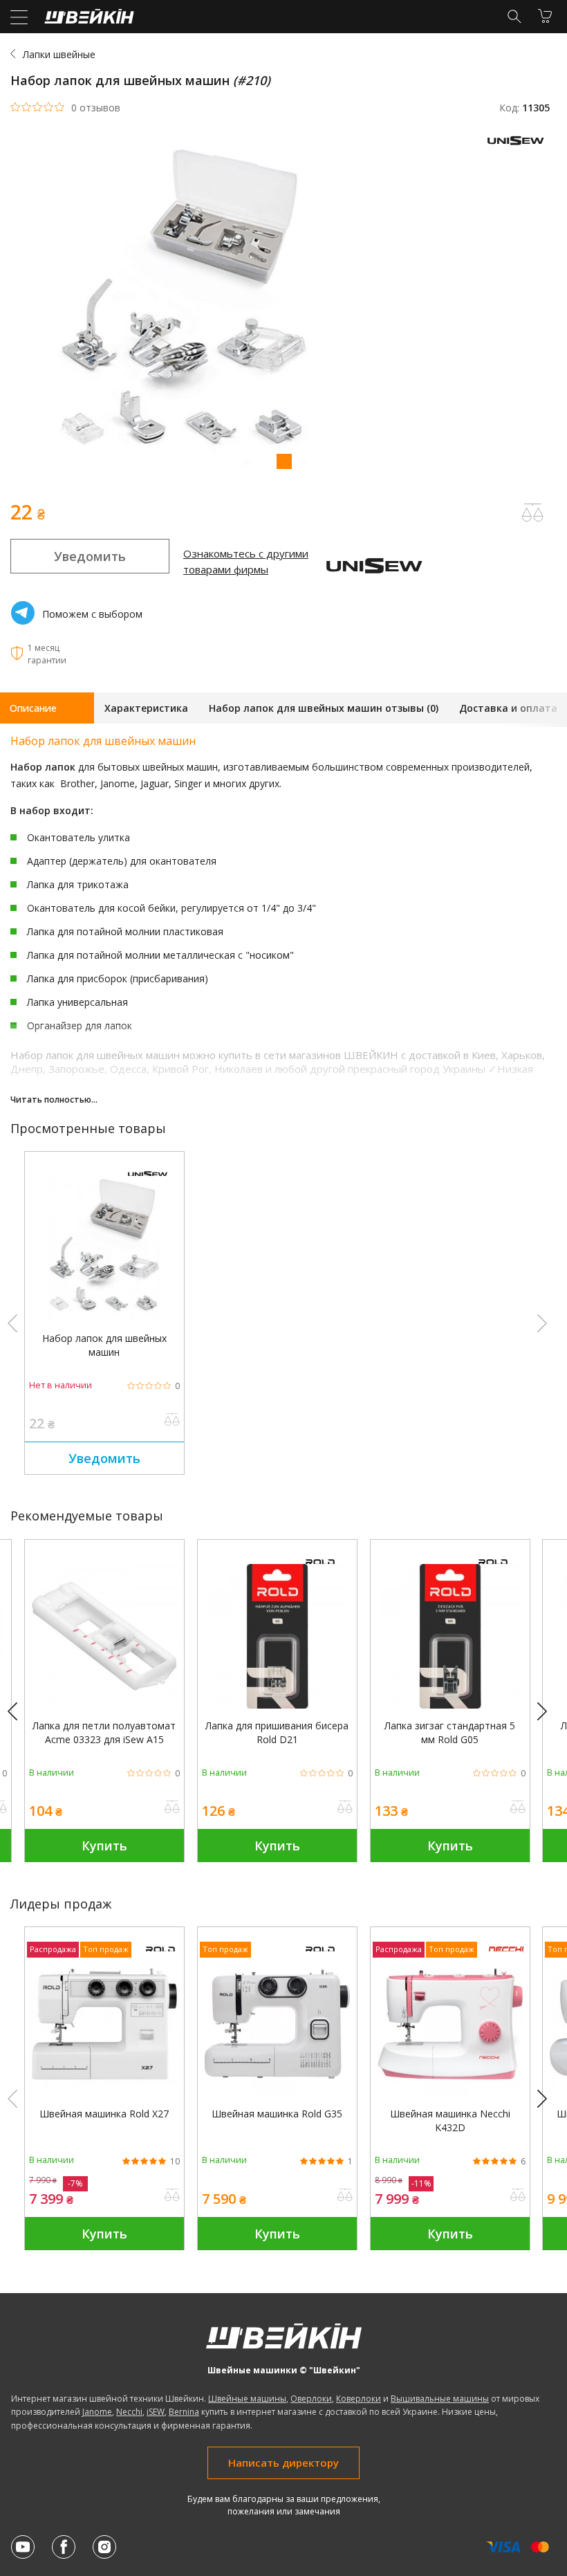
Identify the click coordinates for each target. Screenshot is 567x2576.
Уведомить (90, 556)
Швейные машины (247, 2399)
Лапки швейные (59, 54)
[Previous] (19, 1712)
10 (175, 2162)
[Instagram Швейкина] (104, 2547)
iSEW (156, 2412)
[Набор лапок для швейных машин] (104, 1317)
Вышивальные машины (440, 2399)
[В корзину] (545, 16)
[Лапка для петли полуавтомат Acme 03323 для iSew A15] (104, 1705)
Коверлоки (359, 2399)
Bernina (184, 2412)
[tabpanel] (283, 307)
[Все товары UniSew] (519, 148)
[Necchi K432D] (450, 2093)
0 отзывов (96, 108)
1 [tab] (283, 461)
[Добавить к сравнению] (172, 1421)
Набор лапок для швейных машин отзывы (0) (324, 708)
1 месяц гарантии (47, 654)
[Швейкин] (87, 20)
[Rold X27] (104, 2093)
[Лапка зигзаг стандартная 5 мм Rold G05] (450, 1705)
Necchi (129, 2412)
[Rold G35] (277, 2093)
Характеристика (146, 708)
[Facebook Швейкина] (64, 2547)
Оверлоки (311, 2399)
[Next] (548, 1712)
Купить (104, 1846)
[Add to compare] (532, 513)
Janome (97, 2412)
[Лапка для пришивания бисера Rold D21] (277, 1705)
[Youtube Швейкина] (23, 2547)
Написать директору (283, 2463)
